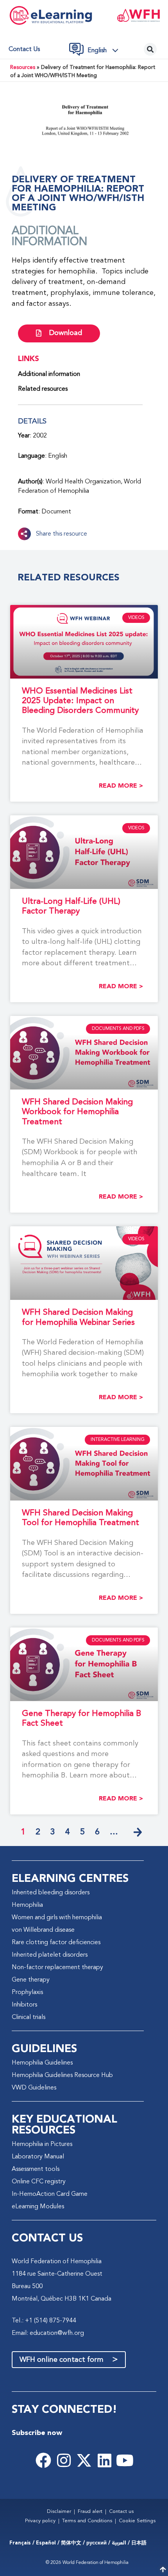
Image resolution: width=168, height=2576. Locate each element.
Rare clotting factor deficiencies (56, 1943)
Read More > (121, 786)
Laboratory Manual (38, 2157)
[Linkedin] (104, 2460)
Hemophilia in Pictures (42, 2144)
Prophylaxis (27, 1992)
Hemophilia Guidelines (42, 2063)
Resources (23, 68)
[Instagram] (64, 2460)
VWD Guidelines (34, 2088)
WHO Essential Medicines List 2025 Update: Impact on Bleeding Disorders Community (80, 701)
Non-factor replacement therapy (57, 1968)
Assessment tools (36, 2169)
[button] (105, 50)
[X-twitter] (84, 2460)
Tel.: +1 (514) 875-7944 (44, 2321)
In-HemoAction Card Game (50, 2194)
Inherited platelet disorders (50, 1955)
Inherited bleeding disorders (51, 1893)
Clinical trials (29, 2017)
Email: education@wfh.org (48, 2333)
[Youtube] (125, 2460)
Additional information (49, 374)
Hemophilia (27, 1905)
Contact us (24, 49)
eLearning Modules (38, 2207)
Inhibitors (24, 2005)
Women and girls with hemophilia (57, 1918)
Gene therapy (31, 1980)
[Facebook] (43, 2460)
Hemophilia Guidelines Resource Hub (62, 2075)
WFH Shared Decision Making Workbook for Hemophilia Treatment (77, 1112)
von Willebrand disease (43, 1930)
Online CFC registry (39, 2182)
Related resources (43, 389)
